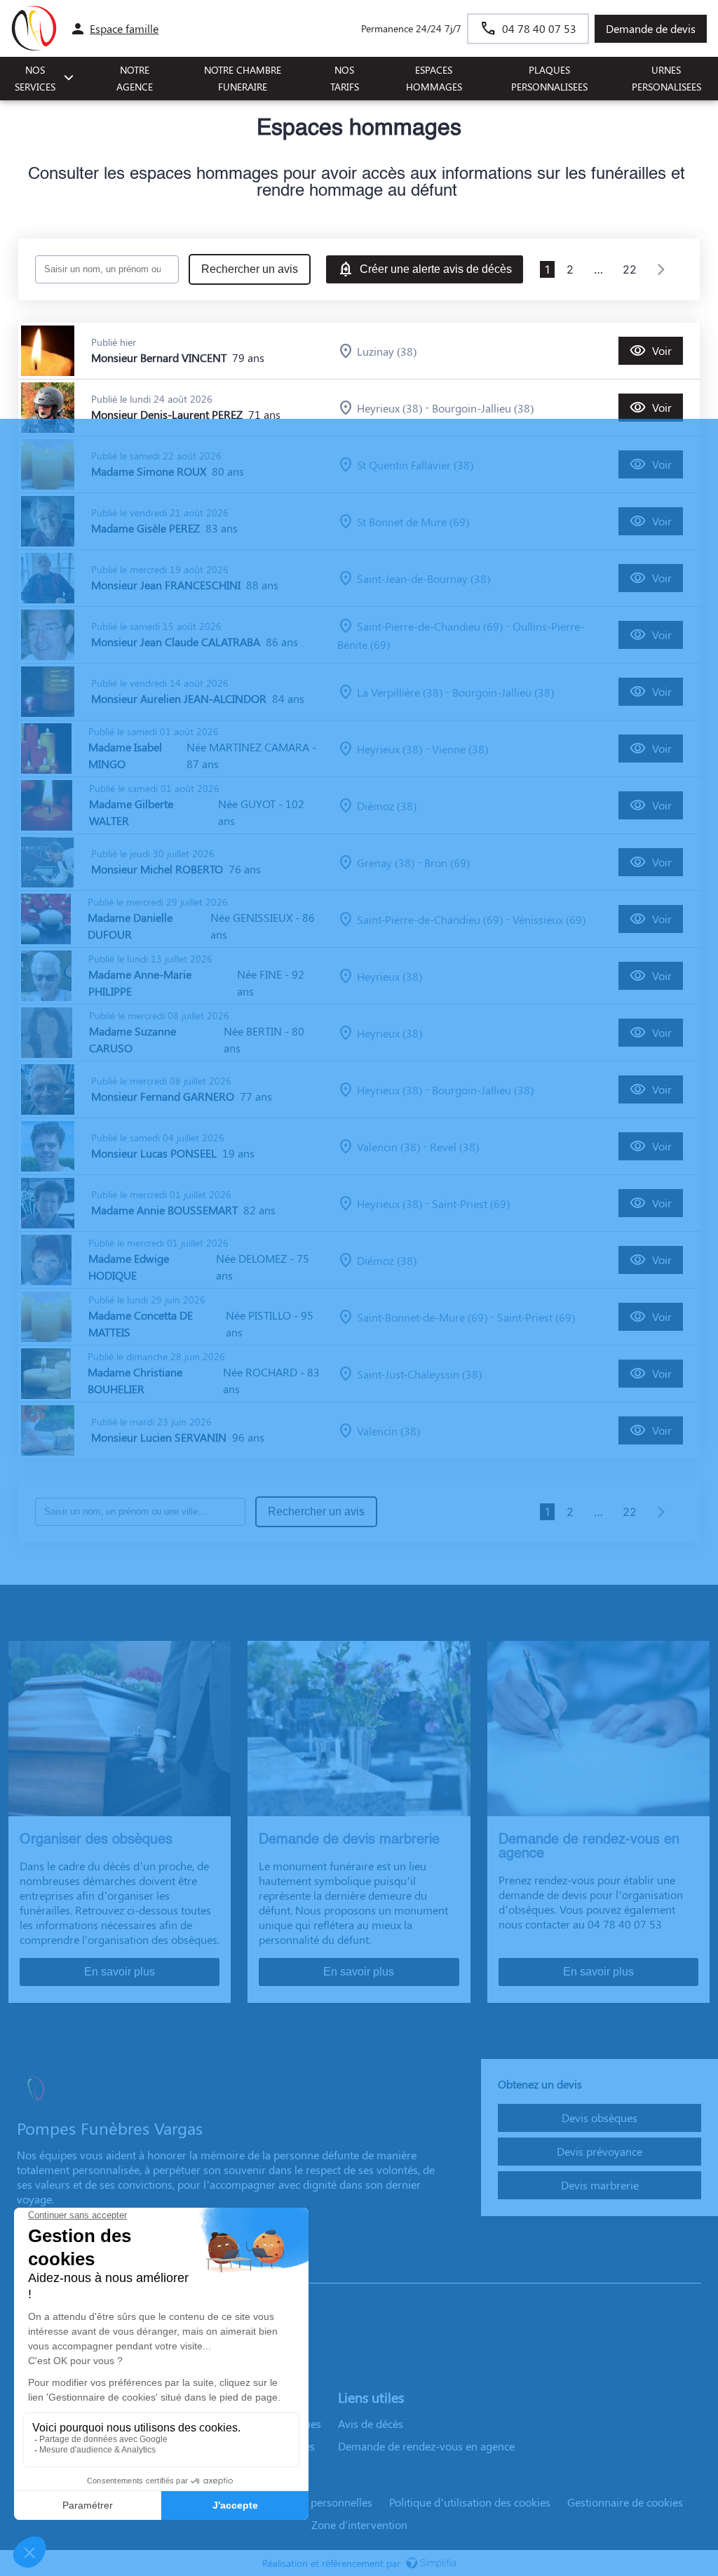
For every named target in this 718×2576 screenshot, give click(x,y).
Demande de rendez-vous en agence (426, 2446)
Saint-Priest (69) (471, 1203)
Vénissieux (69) (549, 919)
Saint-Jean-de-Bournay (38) (424, 578)
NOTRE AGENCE (135, 79)
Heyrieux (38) (390, 408)
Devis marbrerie (600, 2185)
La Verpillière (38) (400, 692)
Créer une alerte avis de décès (436, 269)
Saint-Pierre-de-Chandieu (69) (430, 626)
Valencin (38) (388, 1147)
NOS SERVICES (35, 79)
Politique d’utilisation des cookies (470, 2502)
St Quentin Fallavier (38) (415, 465)
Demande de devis (651, 28)
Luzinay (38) (387, 351)
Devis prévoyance (600, 2151)
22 (630, 269)
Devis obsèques (600, 2118)
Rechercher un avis (250, 269)
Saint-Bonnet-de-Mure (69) (422, 1317)
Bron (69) (447, 863)
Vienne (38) (460, 749)
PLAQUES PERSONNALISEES (549, 79)
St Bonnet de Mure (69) (413, 522)
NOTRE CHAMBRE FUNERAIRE (243, 79)
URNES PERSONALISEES (666, 79)
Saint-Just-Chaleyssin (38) (419, 1374)
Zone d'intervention (359, 2524)
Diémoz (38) (387, 806)
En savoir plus (120, 1972)
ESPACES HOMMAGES (434, 79)
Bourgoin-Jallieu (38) (483, 408)
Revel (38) (454, 1147)
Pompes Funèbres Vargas (78, 2269)
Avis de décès (371, 2423)
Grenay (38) (386, 863)
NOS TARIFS (345, 79)
